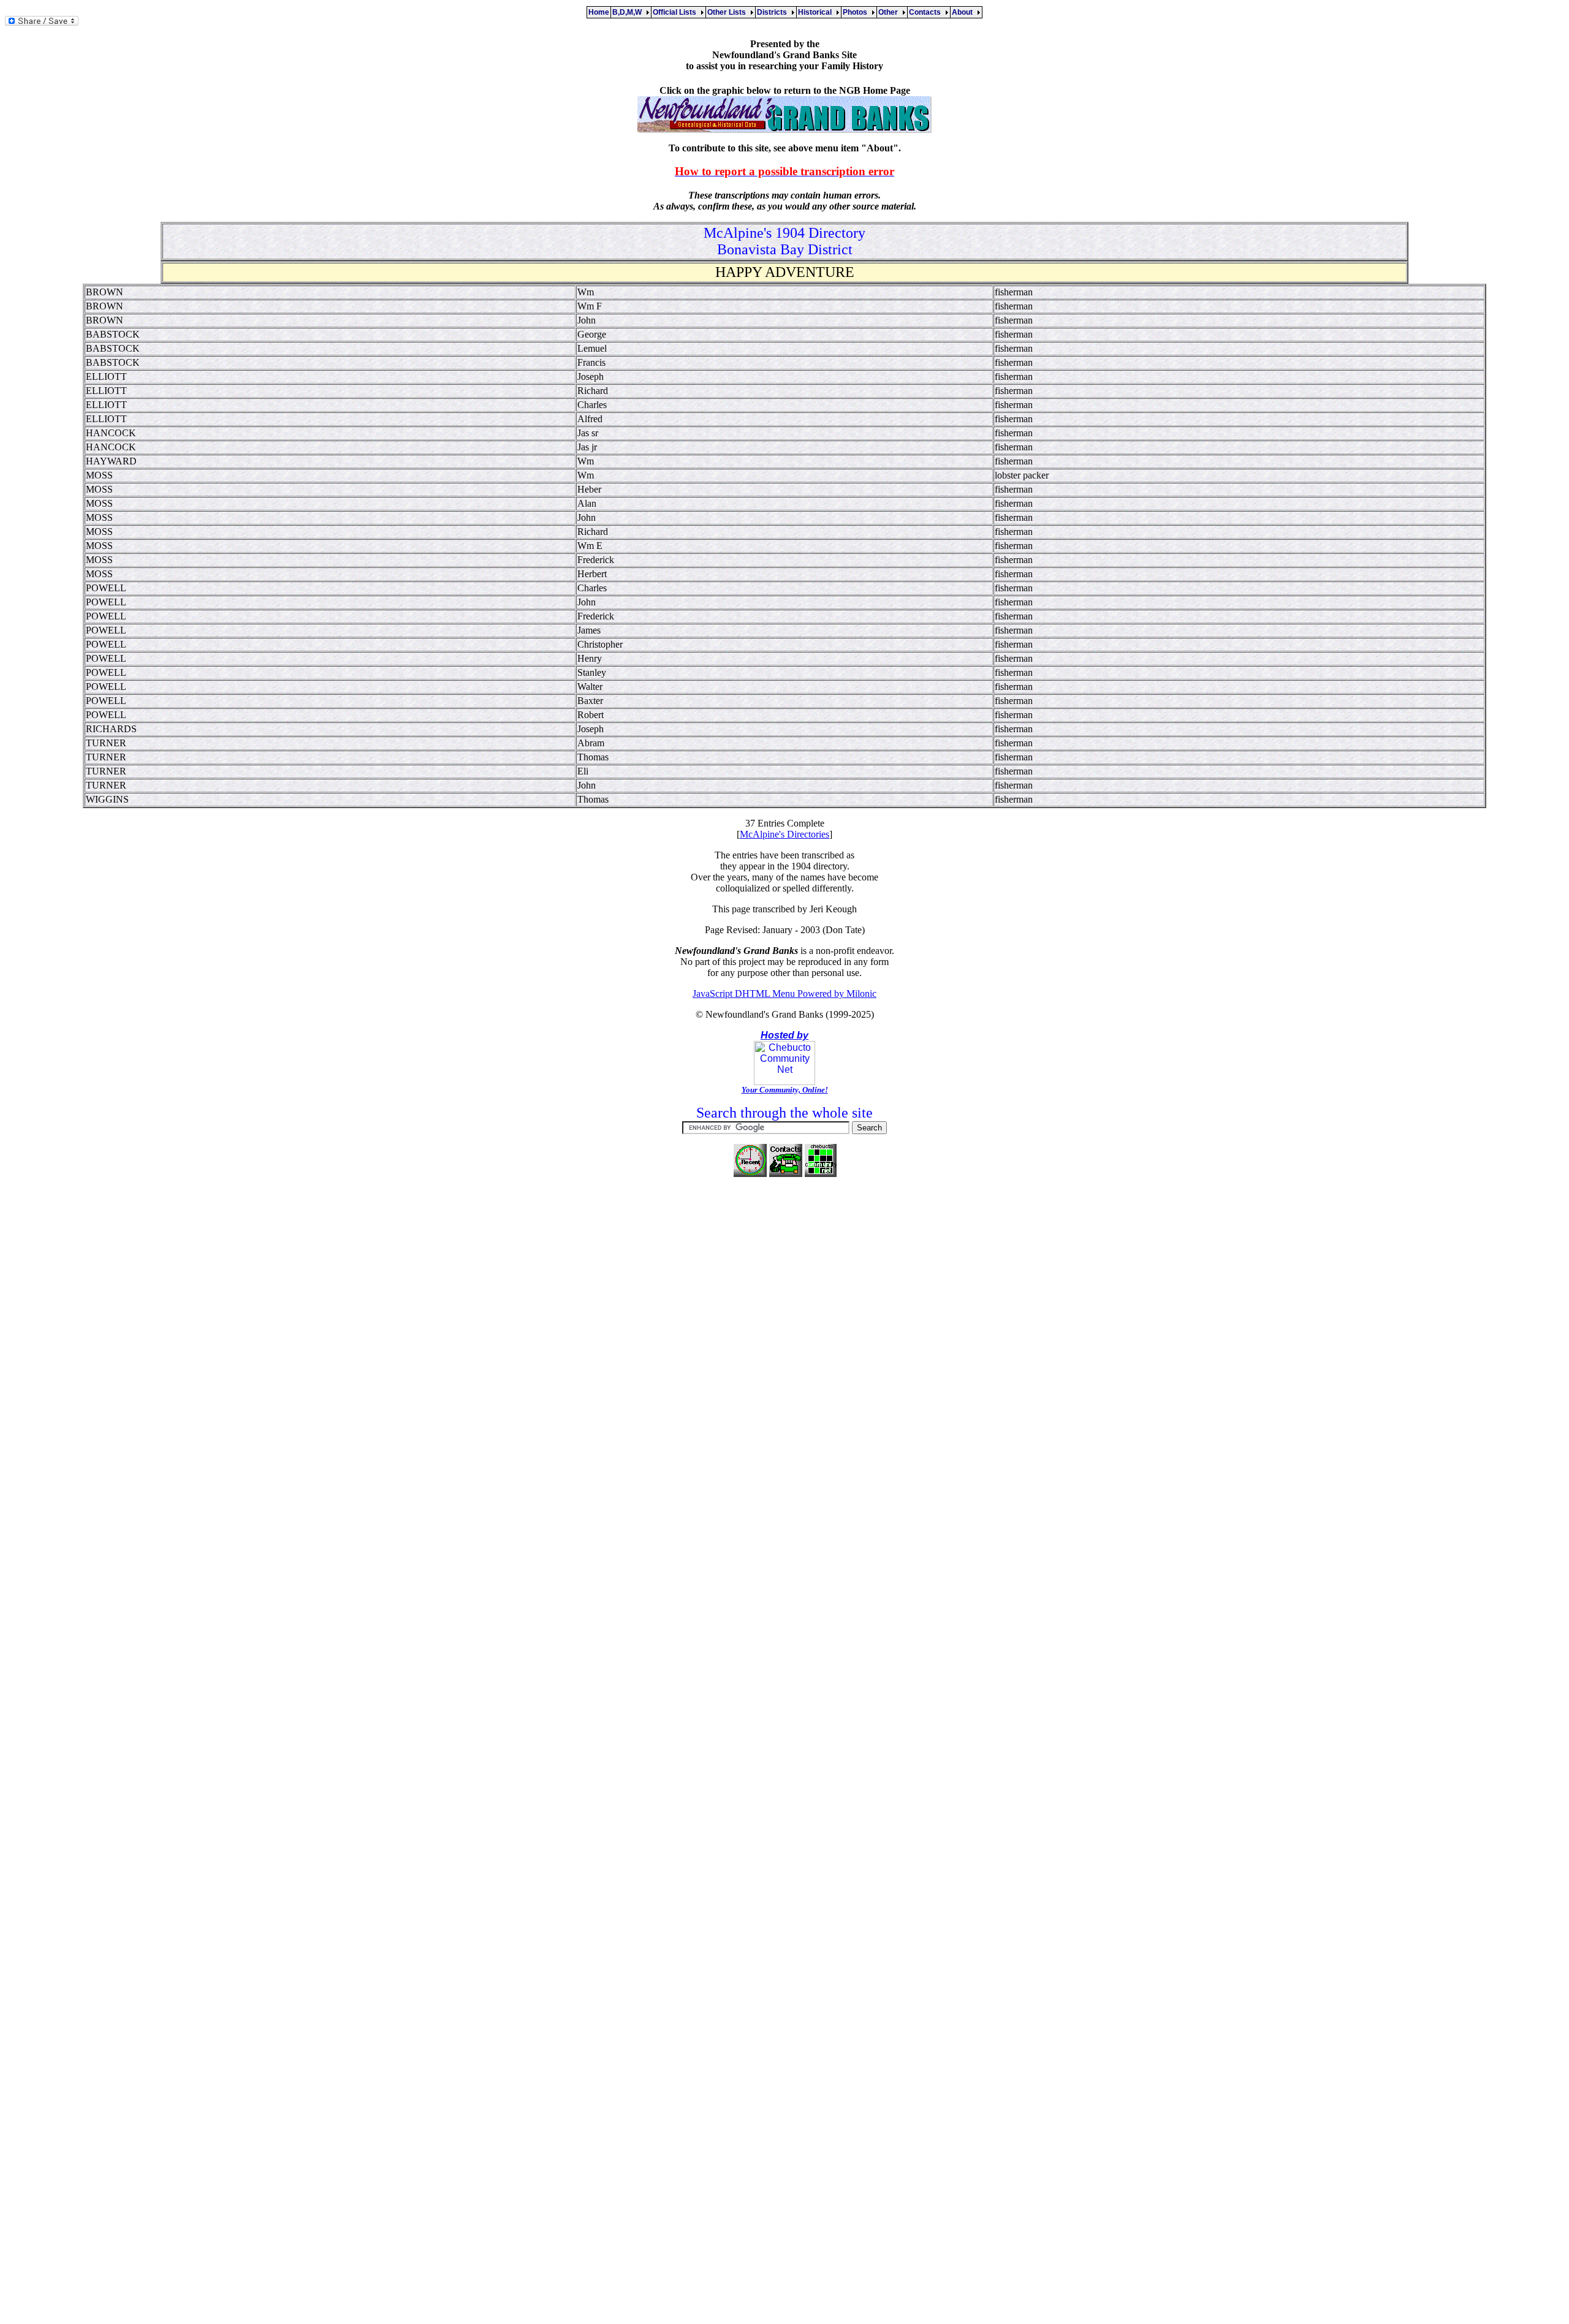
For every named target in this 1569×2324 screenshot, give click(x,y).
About (964, 12)
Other (890, 12)
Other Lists (728, 12)
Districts (774, 12)
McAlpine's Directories (784, 834)
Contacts (927, 12)
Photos (857, 12)
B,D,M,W (629, 12)
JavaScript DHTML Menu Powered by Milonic (784, 994)
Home (599, 12)
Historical (817, 12)
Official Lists (676, 12)
